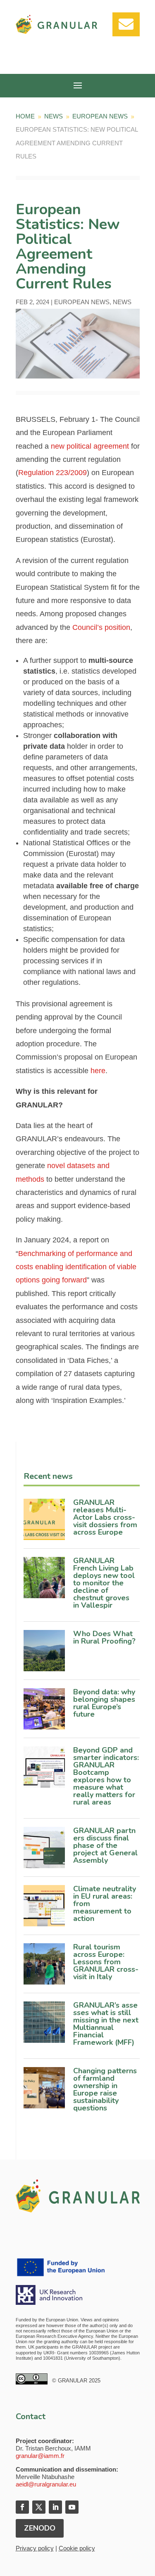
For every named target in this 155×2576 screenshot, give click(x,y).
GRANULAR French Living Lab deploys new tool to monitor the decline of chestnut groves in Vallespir (104, 1583)
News (122, 302)
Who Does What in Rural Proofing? (105, 1637)
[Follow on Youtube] (72, 2507)
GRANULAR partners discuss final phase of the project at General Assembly (105, 1845)
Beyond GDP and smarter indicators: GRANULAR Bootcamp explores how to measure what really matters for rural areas (106, 1776)
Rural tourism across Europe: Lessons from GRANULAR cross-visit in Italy (106, 1962)
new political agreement (90, 446)
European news (82, 302)
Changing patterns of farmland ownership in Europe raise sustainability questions (105, 2089)
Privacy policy (35, 2548)
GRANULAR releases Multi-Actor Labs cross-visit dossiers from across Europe (105, 1517)
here (98, 1071)
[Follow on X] (39, 2507)
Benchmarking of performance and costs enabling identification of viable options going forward (76, 1267)
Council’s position (101, 627)
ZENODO (40, 2528)
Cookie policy (77, 2548)
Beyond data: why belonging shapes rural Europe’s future (104, 1703)
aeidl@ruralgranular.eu (46, 2484)
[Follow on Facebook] (22, 2507)
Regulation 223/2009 (52, 473)
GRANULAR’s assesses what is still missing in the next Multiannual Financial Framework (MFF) (106, 2024)
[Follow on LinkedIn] (55, 2507)
